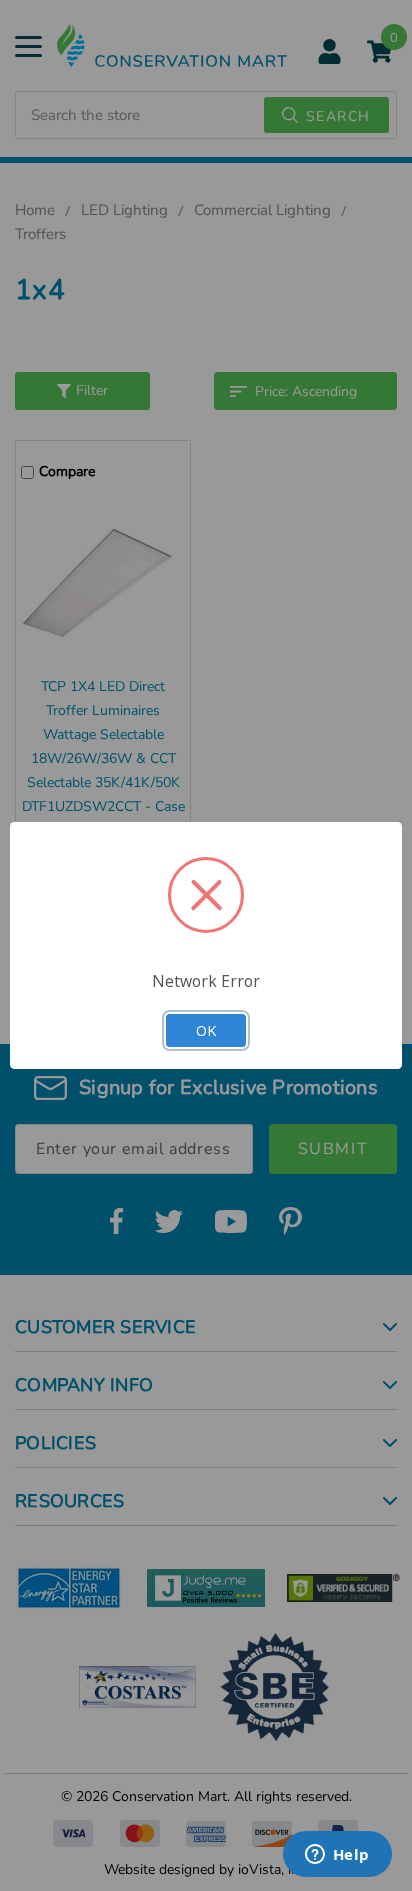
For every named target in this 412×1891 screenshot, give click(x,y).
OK (206, 1030)
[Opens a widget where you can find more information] (337, 1856)
